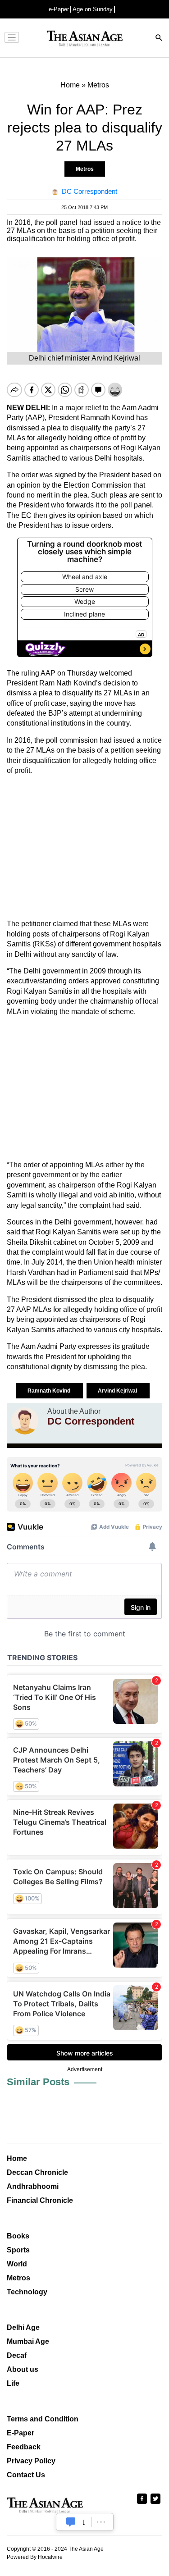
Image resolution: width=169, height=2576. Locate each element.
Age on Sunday (93, 9)
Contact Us (26, 2475)
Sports (18, 2250)
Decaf (17, 2355)
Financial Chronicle (40, 2200)
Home (17, 2158)
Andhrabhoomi (33, 2186)
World (17, 2264)
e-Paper (59, 9)
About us (23, 2369)
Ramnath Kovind (50, 1391)
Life (13, 2383)
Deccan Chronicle (37, 2172)
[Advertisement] (84, 847)
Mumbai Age (28, 2341)
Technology (27, 2292)
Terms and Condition (43, 2419)
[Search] (159, 39)
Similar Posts (38, 2082)
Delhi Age (23, 2327)
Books (18, 2236)
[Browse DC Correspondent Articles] (25, 1421)
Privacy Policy (31, 2461)
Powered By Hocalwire (35, 2557)
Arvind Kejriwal (118, 1391)
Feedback (24, 2447)
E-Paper (21, 2433)
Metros (85, 169)
